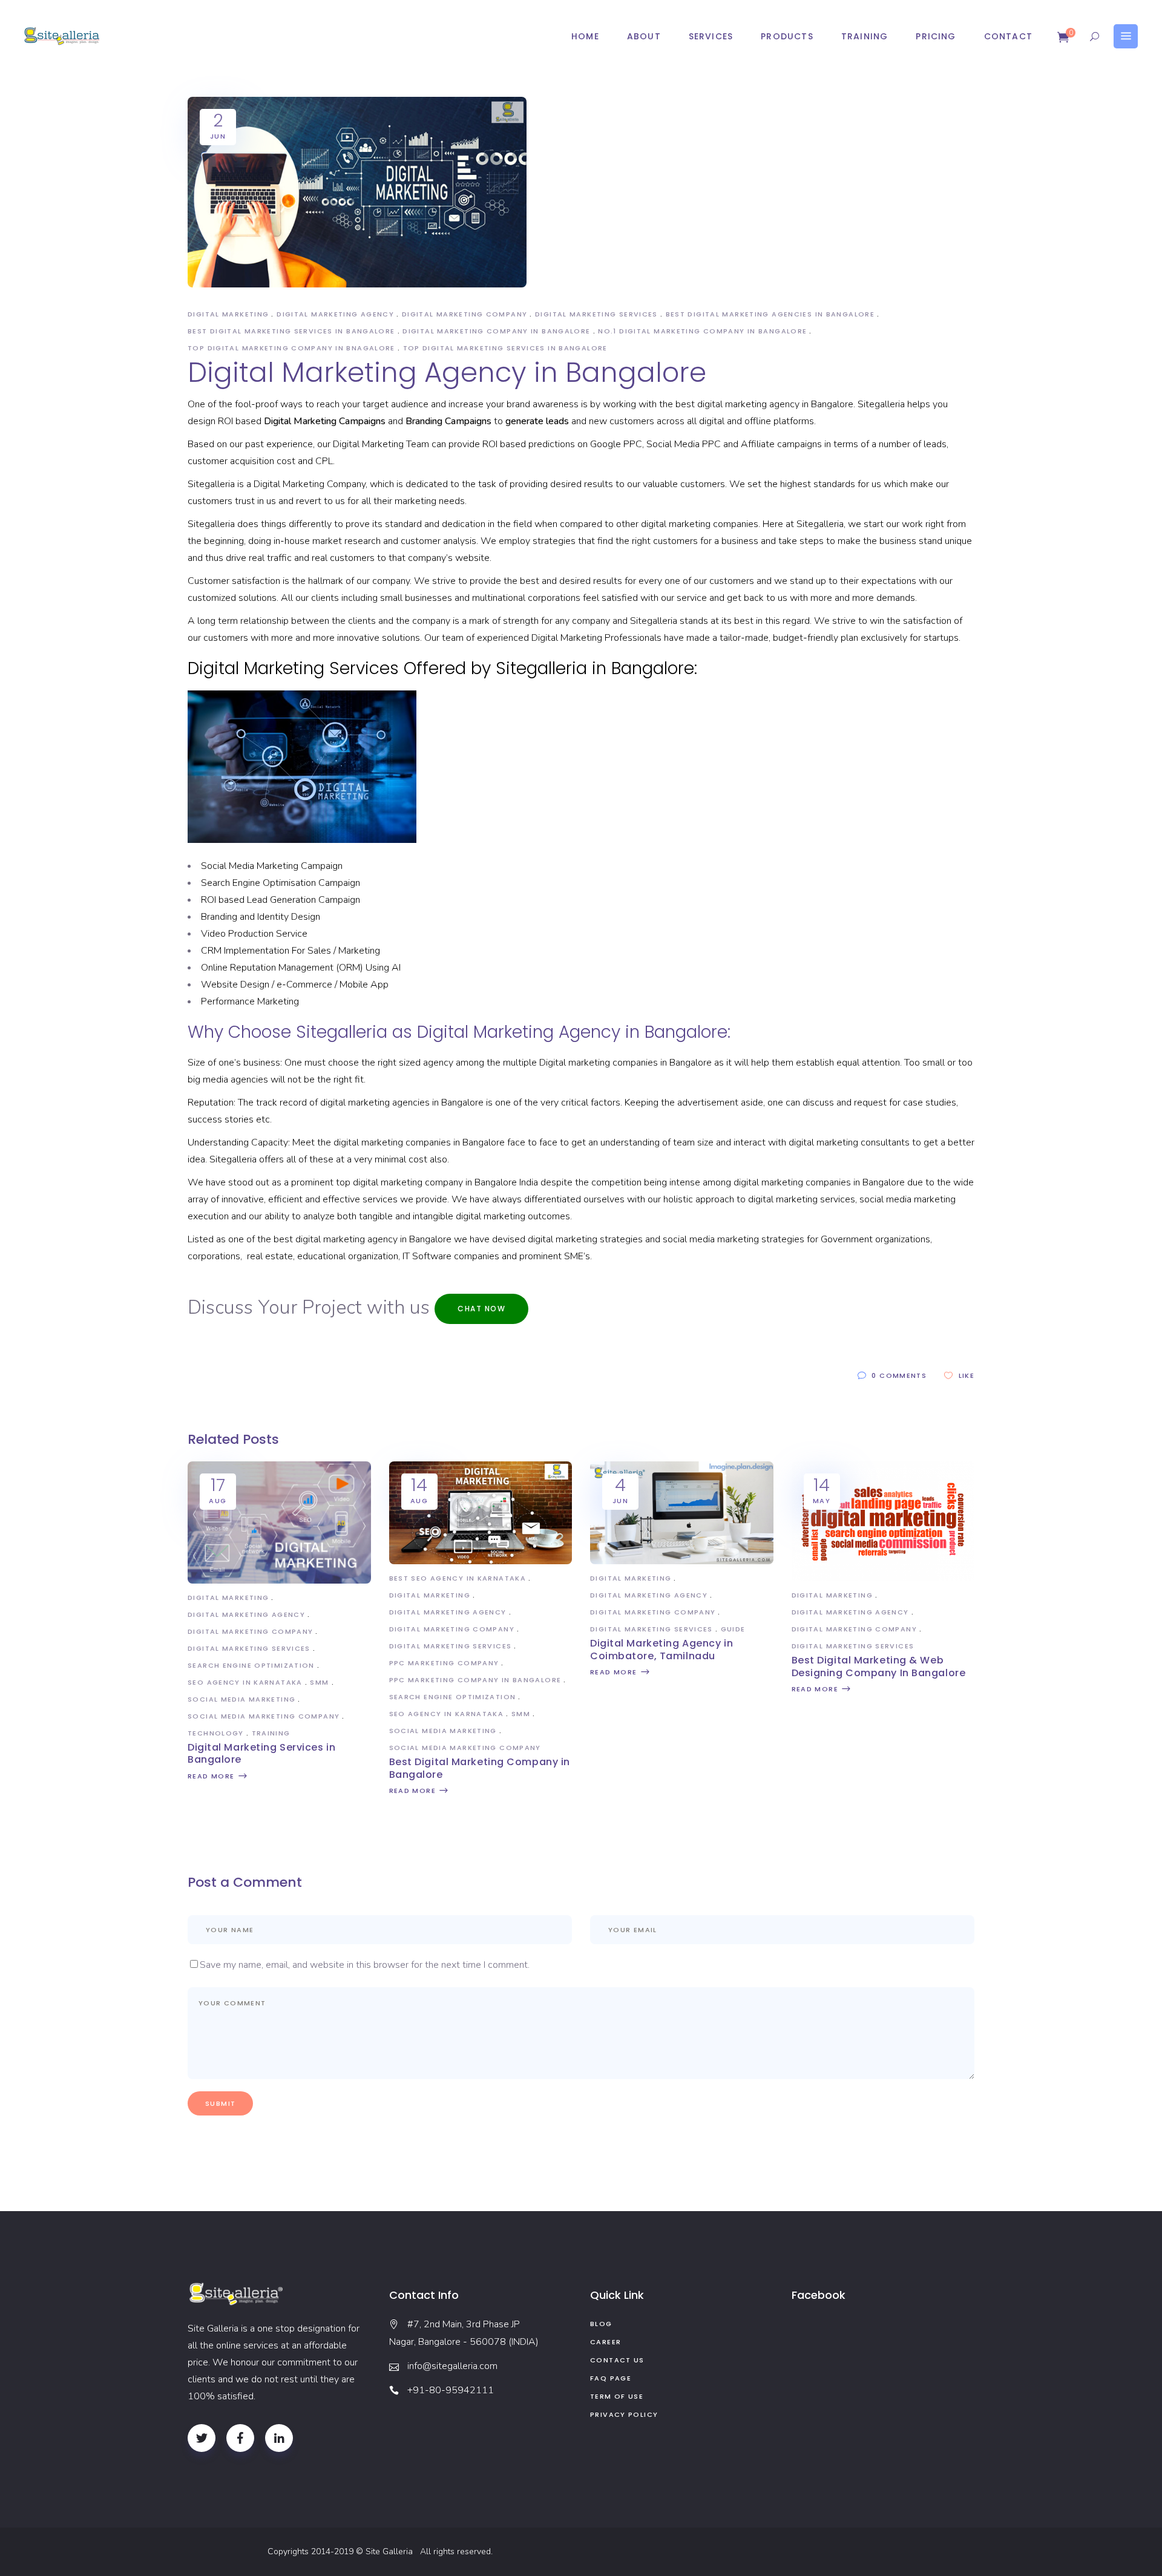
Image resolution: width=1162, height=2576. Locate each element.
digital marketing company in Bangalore (496, 331)
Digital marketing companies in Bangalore (625, 1063)
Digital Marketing (228, 314)
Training (271, 1733)
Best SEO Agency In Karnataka (458, 1578)
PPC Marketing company (444, 1663)
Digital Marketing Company (464, 314)
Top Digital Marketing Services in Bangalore (505, 348)
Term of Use (617, 2396)
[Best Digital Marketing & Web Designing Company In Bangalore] (883, 1578)
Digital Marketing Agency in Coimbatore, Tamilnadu (661, 1650)
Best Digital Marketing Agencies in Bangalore (770, 314)
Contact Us (617, 2360)
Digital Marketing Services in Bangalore (261, 1754)
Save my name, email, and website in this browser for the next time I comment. (365, 1965)
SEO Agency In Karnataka (245, 1682)
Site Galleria (392, 2551)
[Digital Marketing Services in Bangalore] (279, 1581)
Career (606, 2342)
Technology (216, 1733)
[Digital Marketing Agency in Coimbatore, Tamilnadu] (682, 1561)
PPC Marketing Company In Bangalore (475, 1680)
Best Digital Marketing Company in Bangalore (480, 1768)
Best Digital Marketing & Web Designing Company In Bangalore (879, 1667)
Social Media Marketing (241, 1699)
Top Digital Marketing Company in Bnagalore (291, 348)
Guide (733, 1629)
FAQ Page (611, 2378)
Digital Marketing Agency (335, 314)
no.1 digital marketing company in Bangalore (702, 331)
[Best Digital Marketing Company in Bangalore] (481, 1561)
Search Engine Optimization (251, 1665)
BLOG (601, 2324)
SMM (319, 1682)
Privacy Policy (624, 2414)
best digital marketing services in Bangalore (291, 331)
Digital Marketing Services (596, 314)
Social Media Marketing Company (264, 1716)
